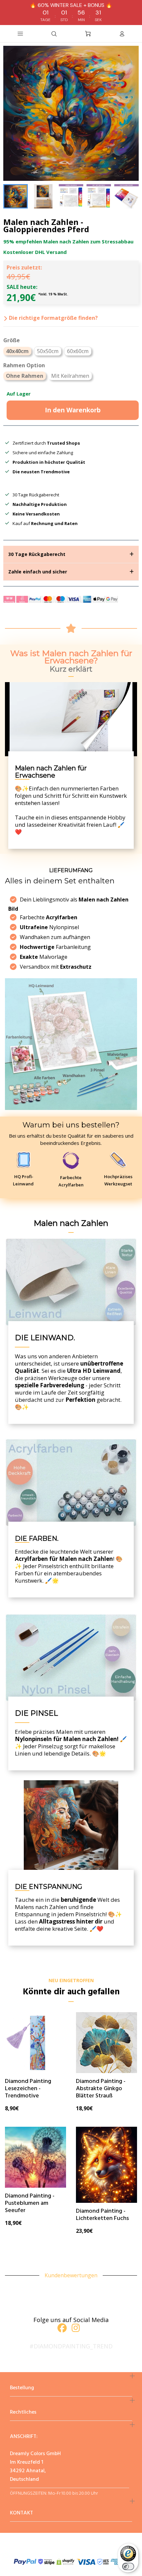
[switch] (128, 2566)
